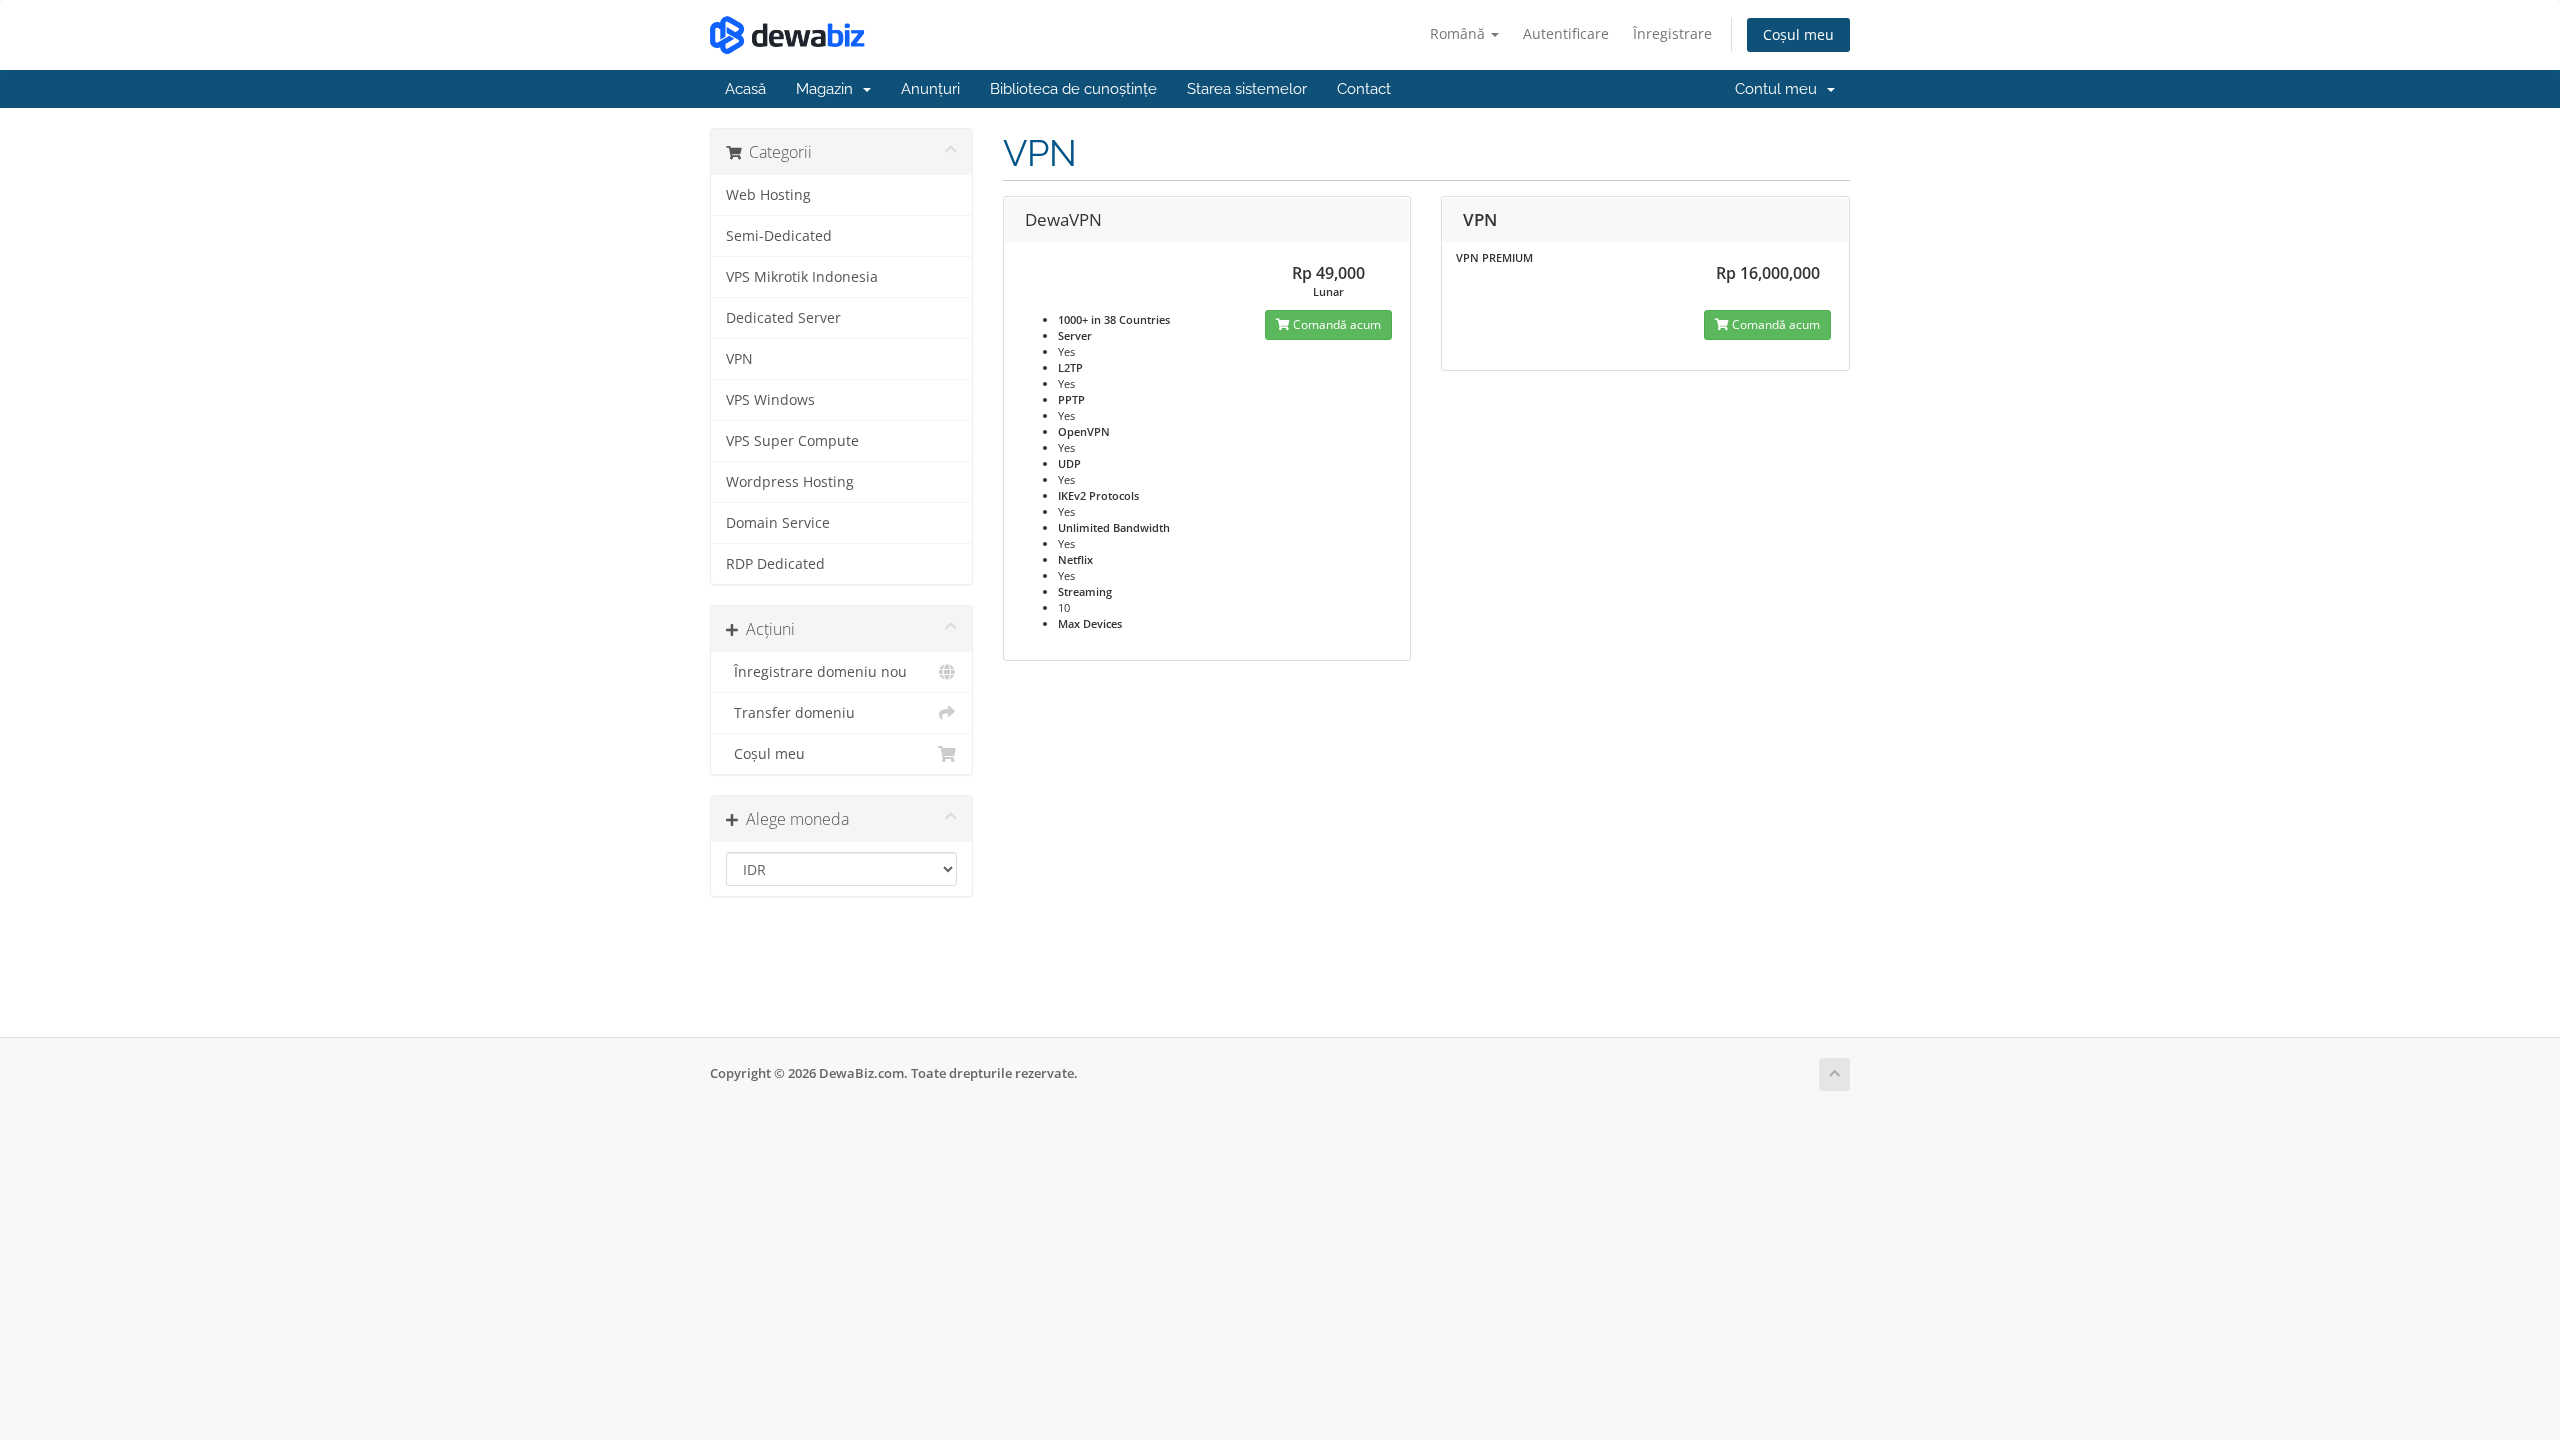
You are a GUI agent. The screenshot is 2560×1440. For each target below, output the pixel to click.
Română (1459, 33)
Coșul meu (1798, 34)
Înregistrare (1672, 33)
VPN (739, 359)
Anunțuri (930, 89)
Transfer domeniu (790, 713)
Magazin (828, 89)
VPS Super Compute (792, 441)
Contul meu (1780, 89)
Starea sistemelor (1247, 89)
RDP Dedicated (775, 564)
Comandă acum (1335, 324)
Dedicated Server (783, 318)
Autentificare (1566, 33)
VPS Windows (770, 400)
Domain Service (778, 523)
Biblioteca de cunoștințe (1073, 89)
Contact (1364, 89)
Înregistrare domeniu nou (816, 672)
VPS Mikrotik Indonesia (802, 277)
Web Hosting (768, 195)
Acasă (745, 89)
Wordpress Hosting (790, 482)
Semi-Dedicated (779, 236)
